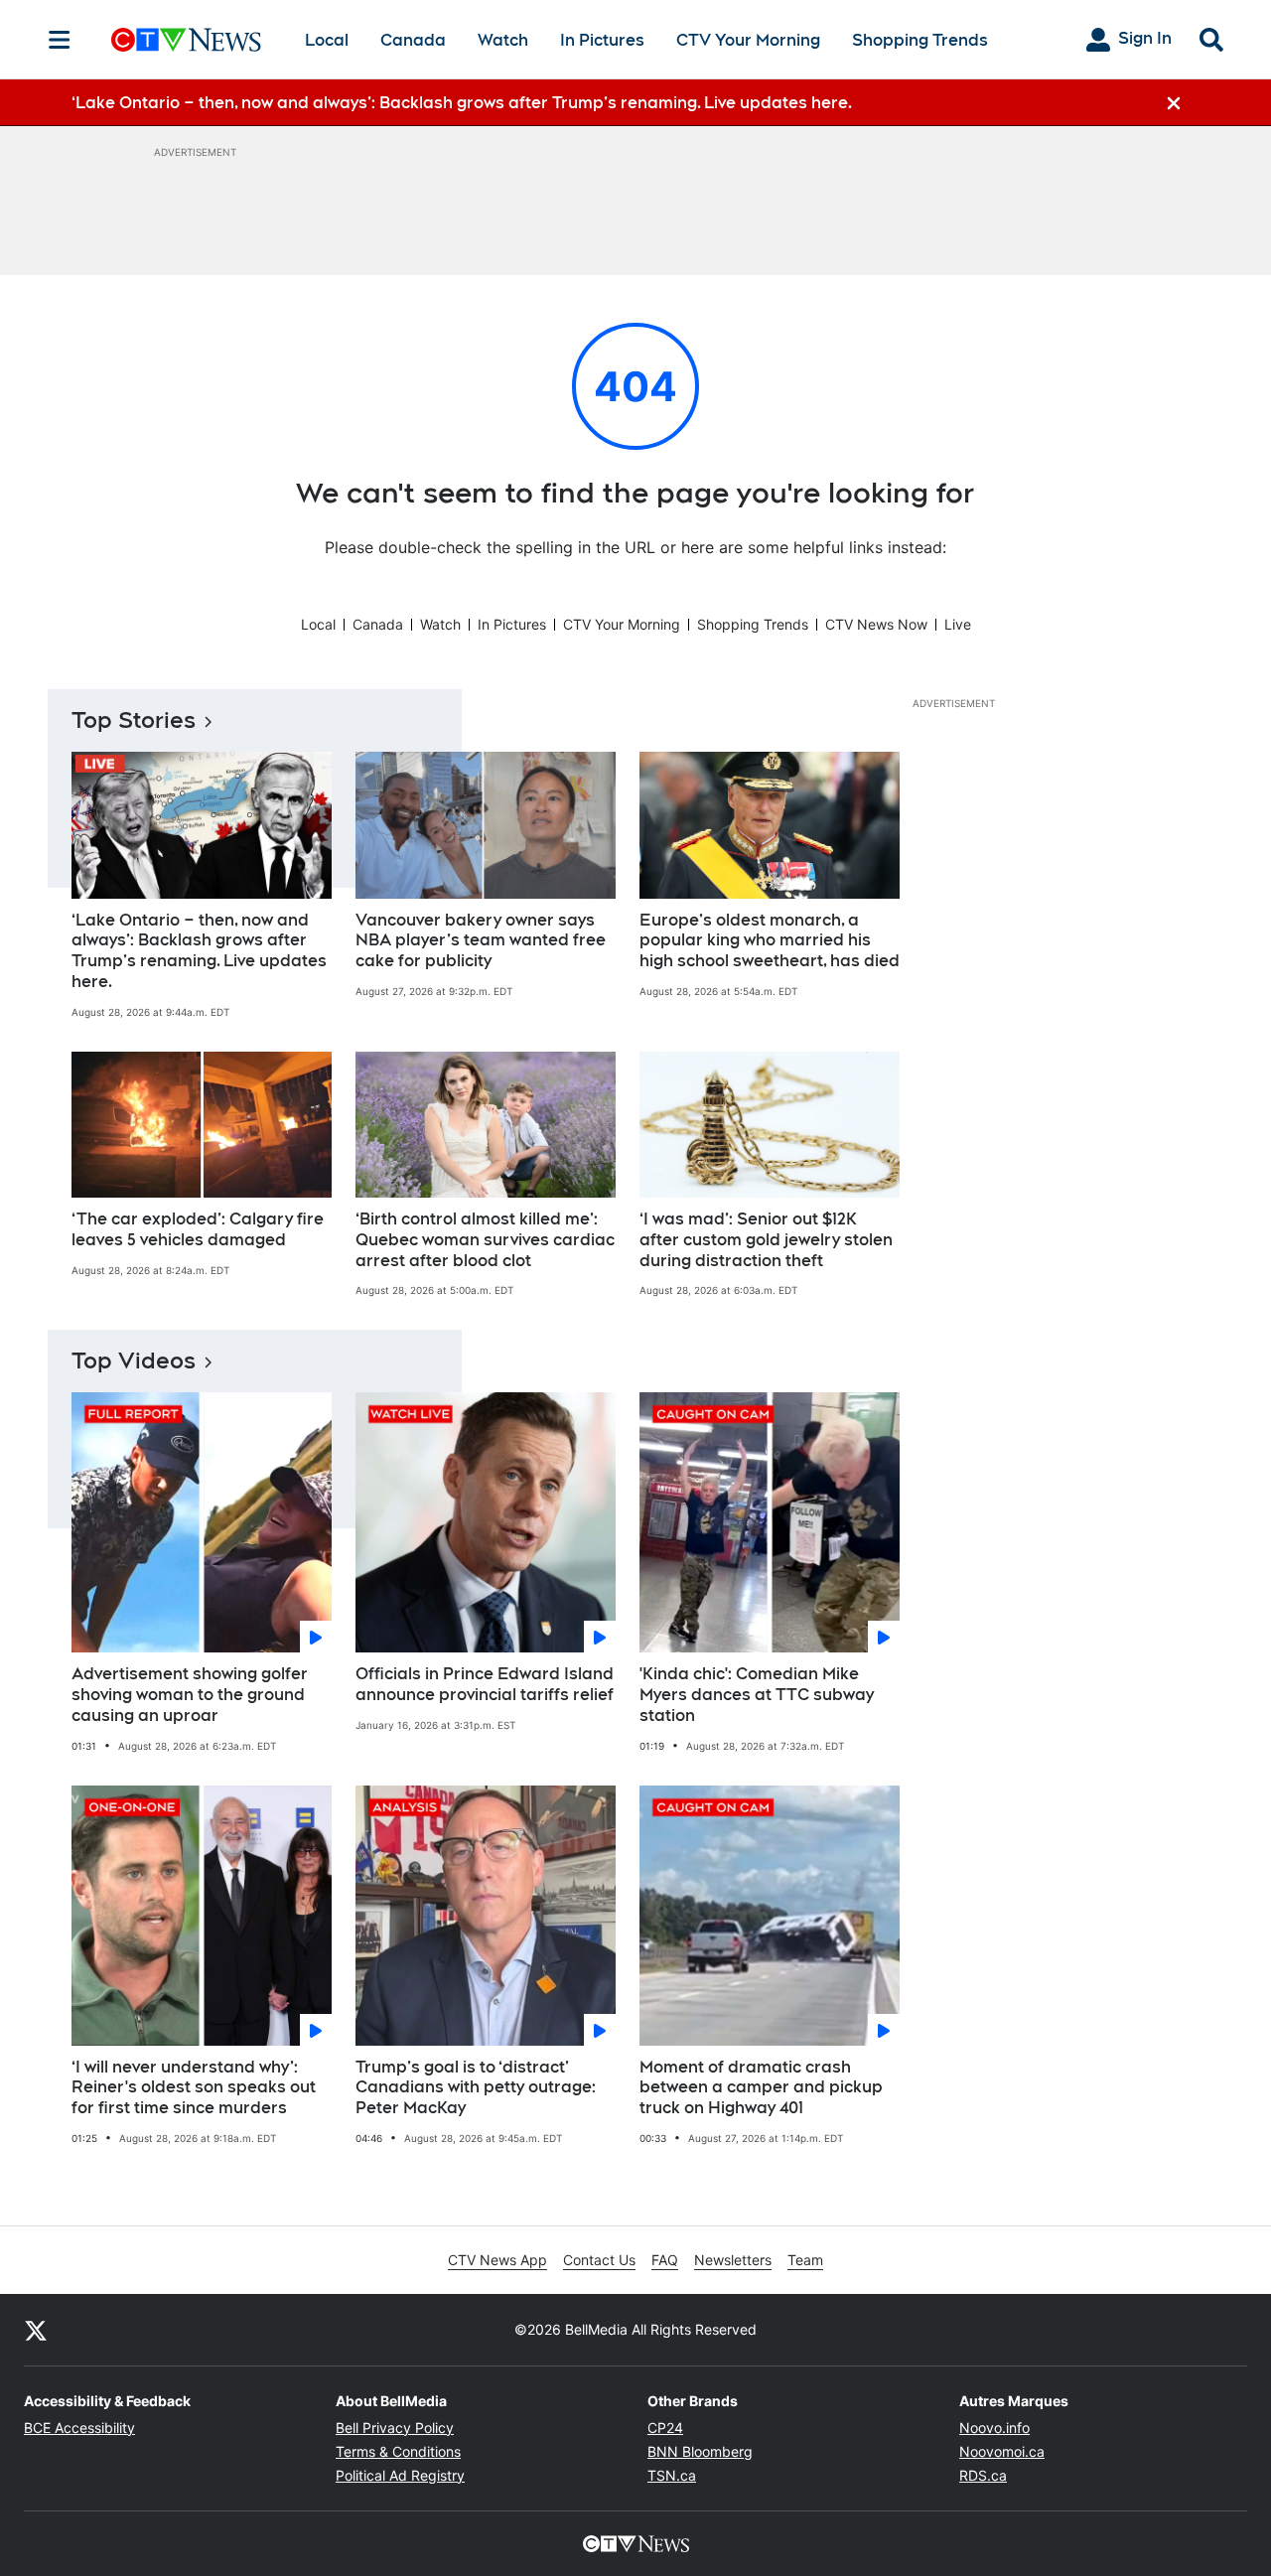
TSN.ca (672, 2475)
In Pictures (602, 40)
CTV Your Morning (748, 40)
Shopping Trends (920, 40)
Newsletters (733, 2260)
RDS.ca (983, 2475)
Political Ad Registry (400, 2475)
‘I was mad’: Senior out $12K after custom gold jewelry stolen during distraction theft (766, 1240)
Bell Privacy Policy (395, 2428)
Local (327, 40)
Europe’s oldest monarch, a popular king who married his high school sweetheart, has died (770, 941)
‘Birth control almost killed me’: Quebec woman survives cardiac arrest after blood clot (485, 1240)
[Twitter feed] (36, 2330)
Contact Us (599, 2260)
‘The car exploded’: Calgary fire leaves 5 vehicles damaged (198, 1229)
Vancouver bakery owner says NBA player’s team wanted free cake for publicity (481, 941)
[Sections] (60, 40)
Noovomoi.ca (1002, 2451)
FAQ (665, 2260)
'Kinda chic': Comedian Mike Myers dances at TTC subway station (757, 1695)
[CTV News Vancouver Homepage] (186, 40)
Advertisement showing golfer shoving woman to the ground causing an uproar (190, 1695)
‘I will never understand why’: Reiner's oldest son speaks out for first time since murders (194, 2088)
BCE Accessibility (79, 2428)
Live (958, 624)
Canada (413, 40)
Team (805, 2260)
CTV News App (497, 2260)
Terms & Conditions (398, 2451)
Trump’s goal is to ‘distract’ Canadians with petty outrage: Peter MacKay (476, 2088)
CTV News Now (876, 624)
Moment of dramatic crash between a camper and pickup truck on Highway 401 (761, 2088)
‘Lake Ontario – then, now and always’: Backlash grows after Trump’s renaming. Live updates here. (199, 951)
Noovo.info (994, 2428)
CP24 (665, 2428)
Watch (503, 40)
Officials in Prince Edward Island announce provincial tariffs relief (485, 1684)
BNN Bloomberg (700, 2451)
